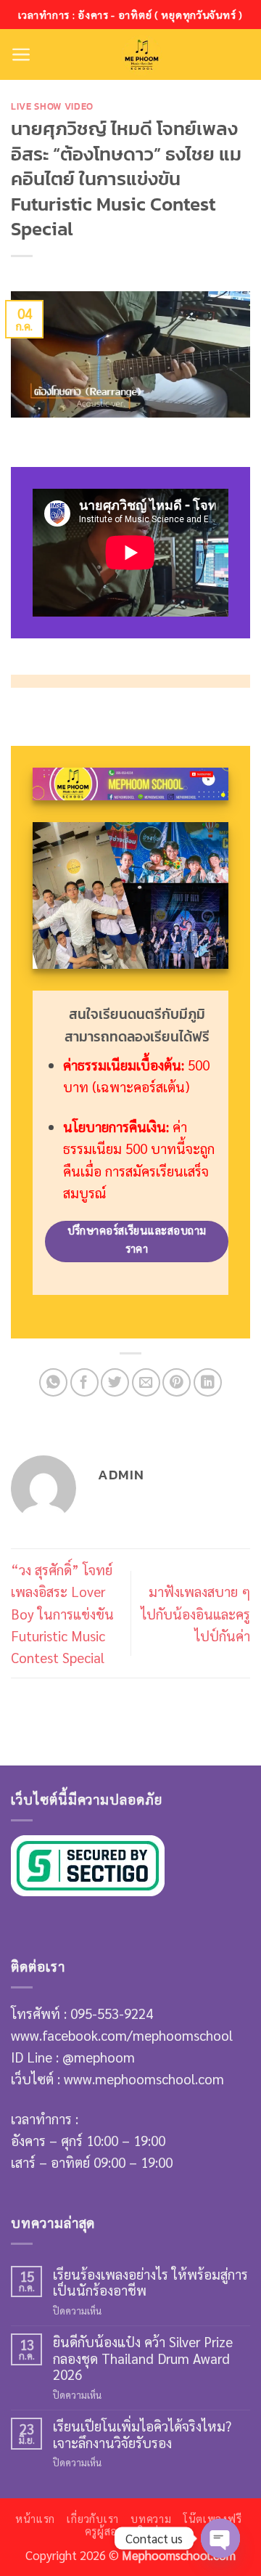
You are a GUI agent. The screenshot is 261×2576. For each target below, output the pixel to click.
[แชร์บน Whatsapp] (53, 1382)
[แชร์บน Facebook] (84, 1382)
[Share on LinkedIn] (208, 1382)
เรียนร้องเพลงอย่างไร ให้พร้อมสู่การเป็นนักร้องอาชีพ (150, 2282)
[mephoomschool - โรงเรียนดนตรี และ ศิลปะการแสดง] (141, 54)
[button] (21, 54)
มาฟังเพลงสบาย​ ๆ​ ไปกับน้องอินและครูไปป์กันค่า (195, 1613)
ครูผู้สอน (105, 2531)
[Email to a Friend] (146, 1382)
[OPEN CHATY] (220, 2538)
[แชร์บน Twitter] (115, 1382)
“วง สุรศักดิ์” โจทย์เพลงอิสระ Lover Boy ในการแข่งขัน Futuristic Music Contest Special (62, 1613)
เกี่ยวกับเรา (93, 2519)
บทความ (151, 2519)
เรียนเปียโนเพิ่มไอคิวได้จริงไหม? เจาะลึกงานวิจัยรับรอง (142, 2434)
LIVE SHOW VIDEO (52, 106)
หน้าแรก (35, 2519)
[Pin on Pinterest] (177, 1382)
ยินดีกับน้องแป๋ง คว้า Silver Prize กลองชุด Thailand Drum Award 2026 (143, 2358)
